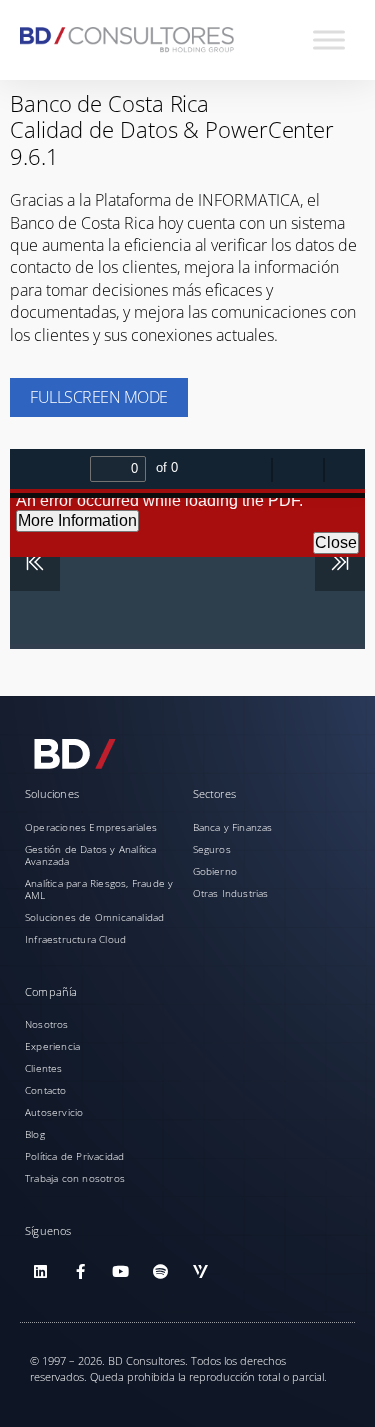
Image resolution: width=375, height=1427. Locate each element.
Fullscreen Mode (99, 397)
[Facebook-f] (80, 1272)
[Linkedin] (40, 1272)
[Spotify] (160, 1272)
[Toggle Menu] (329, 39)
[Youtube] (120, 1272)
